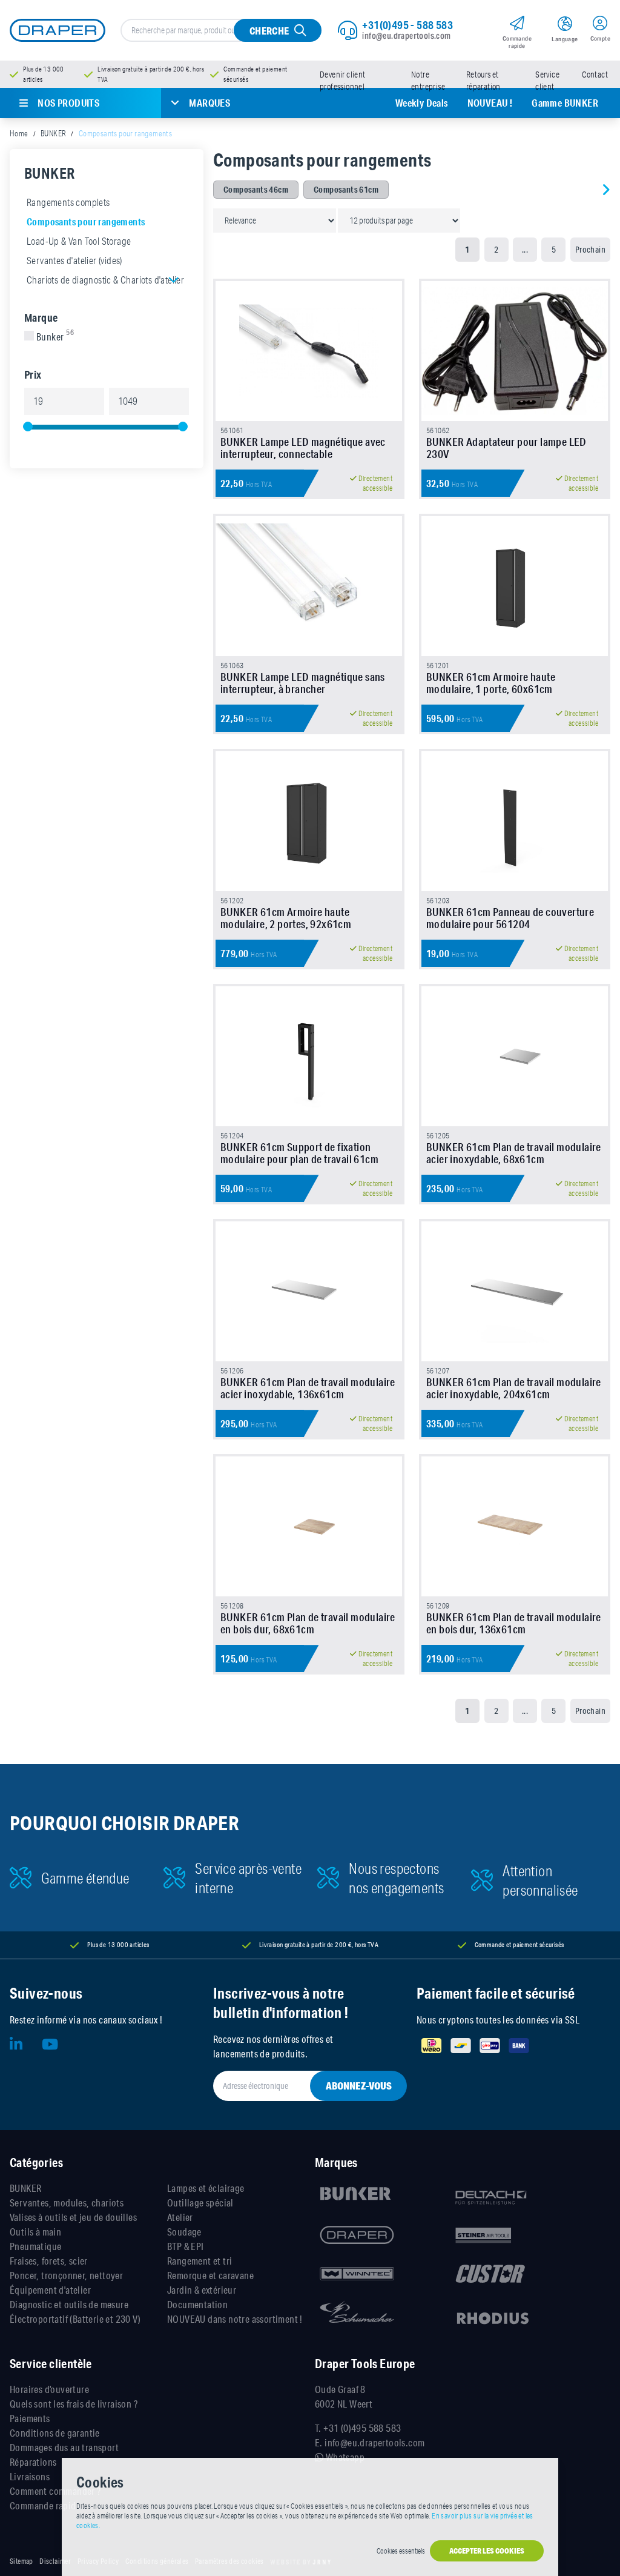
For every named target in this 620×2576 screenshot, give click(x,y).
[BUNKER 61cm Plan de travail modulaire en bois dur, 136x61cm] (515, 1526)
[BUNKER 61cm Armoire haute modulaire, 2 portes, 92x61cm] (309, 821)
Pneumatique (35, 2246)
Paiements (30, 2418)
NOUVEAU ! (490, 103)
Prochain (590, 250)
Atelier (180, 2217)
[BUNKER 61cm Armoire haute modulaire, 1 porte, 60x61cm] (515, 586)
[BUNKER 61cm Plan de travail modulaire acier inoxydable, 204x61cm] (515, 1291)
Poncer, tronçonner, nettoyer (66, 2275)
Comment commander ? (55, 2491)
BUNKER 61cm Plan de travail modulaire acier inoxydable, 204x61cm (514, 1388)
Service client (547, 81)
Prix (33, 374)
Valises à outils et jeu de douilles (73, 2217)
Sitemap (21, 2561)
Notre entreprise (428, 81)
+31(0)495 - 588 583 (407, 25)
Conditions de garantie (55, 2433)
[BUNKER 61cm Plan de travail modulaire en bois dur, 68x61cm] (309, 1526)
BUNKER (53, 133)
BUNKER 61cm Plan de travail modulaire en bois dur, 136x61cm (514, 1623)
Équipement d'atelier (50, 2290)
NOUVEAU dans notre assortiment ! (235, 2319)
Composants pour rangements (86, 221)
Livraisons (30, 2476)
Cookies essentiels (401, 2551)
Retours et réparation (483, 81)
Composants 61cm (346, 190)
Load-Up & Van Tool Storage (79, 241)
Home (19, 133)
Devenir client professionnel (343, 81)
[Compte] (600, 25)
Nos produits (68, 103)
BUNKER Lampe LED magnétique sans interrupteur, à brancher (303, 683)
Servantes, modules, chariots (67, 2203)
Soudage (184, 2232)
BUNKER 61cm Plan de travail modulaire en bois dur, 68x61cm (308, 1623)
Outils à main (35, 2232)
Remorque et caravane (210, 2275)
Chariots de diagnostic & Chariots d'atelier (105, 280)
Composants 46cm (256, 190)
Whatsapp (344, 2457)
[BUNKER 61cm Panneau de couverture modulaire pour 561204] (515, 821)
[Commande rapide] (517, 25)
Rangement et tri (200, 2261)
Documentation (197, 2304)
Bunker (55, 337)
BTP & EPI (186, 2246)
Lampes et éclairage (206, 2188)
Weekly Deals (422, 103)
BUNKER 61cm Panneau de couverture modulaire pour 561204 (510, 918)
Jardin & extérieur (202, 2290)
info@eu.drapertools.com (406, 36)
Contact (595, 75)
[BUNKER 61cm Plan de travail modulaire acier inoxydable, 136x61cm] (309, 1291)
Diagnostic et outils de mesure (69, 2304)
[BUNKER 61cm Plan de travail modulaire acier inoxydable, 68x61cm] (515, 1056)
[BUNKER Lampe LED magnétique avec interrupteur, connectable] (309, 351)
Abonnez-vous (359, 2086)
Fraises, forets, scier (49, 2261)
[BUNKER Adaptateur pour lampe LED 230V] (515, 351)
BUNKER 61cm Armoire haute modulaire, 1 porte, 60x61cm (491, 683)
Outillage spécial (200, 2203)
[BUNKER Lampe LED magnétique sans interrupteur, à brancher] (309, 586)
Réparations (33, 2462)
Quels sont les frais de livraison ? (74, 2404)
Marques (209, 103)
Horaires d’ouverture (49, 2389)
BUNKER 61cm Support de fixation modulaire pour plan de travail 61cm (299, 1153)
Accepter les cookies (487, 2551)
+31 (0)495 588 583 (362, 2428)
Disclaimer (55, 2561)
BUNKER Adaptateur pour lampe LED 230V (506, 448)
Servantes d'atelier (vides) (74, 261)
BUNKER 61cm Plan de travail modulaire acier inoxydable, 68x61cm (514, 1153)
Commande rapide (45, 2505)
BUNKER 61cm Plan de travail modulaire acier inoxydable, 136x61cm (308, 1388)
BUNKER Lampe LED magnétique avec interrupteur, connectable (303, 448)
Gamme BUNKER (565, 103)
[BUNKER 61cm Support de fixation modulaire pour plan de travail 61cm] (309, 1056)
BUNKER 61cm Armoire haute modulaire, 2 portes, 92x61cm (286, 918)
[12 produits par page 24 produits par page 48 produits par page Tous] (399, 220)
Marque (41, 317)
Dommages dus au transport (64, 2447)
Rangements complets (68, 202)
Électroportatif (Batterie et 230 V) (75, 2319)
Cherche (269, 31)
